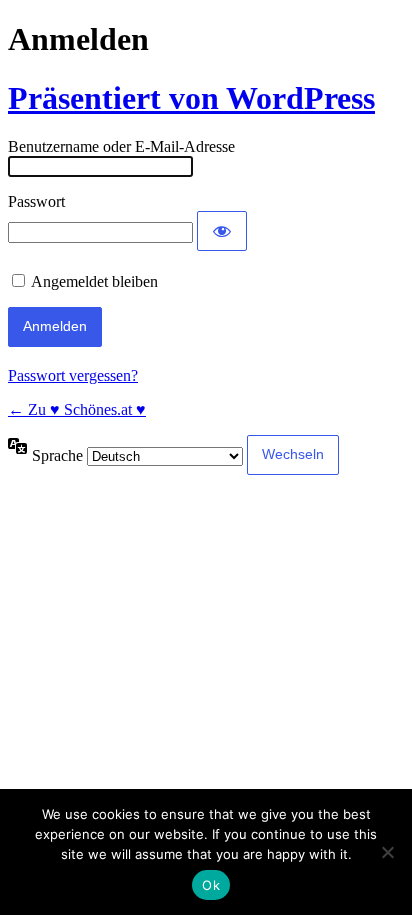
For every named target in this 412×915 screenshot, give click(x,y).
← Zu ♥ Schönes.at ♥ (77, 409)
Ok (211, 885)
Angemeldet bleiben (94, 281)
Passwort (36, 201)
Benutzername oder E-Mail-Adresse (121, 146)
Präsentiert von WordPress (191, 98)
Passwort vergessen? (73, 375)
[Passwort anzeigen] (222, 231)
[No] (387, 852)
